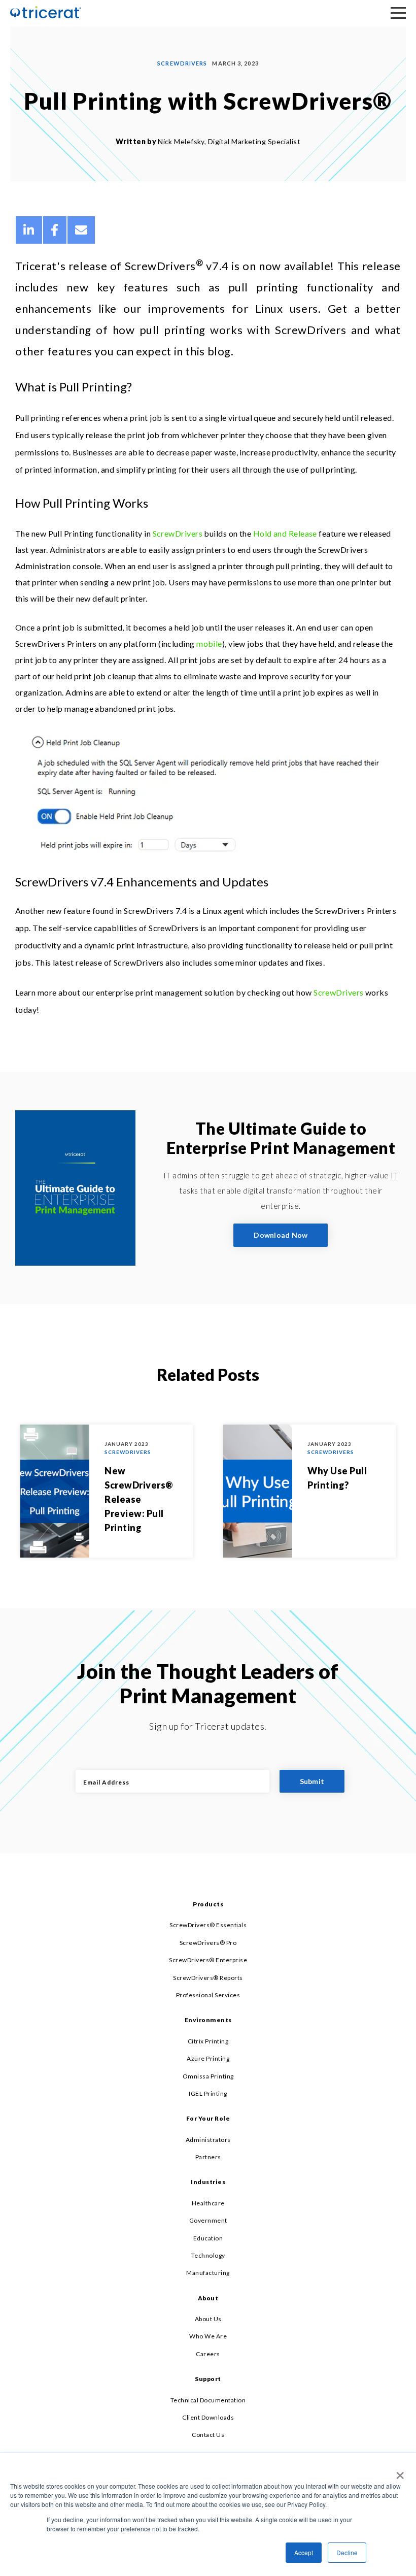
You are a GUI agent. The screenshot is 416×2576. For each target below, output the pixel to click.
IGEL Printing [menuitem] (208, 2093)
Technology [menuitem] (208, 2255)
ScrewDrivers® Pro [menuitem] (208, 1943)
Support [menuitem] (208, 2379)
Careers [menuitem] (208, 2354)
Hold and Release (285, 533)
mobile (209, 643)
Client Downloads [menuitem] (208, 2417)
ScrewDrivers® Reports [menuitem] (208, 1978)
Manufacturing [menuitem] (208, 2273)
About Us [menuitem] (208, 2319)
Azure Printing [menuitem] (208, 2058)
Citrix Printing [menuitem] (208, 2041)
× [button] (398, 2472)
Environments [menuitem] (208, 2020)
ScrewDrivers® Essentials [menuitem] (208, 1925)
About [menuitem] (208, 2298)
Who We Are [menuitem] (208, 2336)
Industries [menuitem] (208, 2182)
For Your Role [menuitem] (208, 2118)
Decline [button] (347, 2552)
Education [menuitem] (208, 2238)
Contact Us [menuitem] (208, 2435)
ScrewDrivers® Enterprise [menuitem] (208, 1960)
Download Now (281, 1235)
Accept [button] (304, 2552)
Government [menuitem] (208, 2220)
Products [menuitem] (208, 1904)
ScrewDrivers (182, 63)
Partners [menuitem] (208, 2157)
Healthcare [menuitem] (208, 2203)
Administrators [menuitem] (208, 2140)
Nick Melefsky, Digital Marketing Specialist (229, 141)
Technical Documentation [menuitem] (208, 2400)
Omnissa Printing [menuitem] (208, 2076)
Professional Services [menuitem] (208, 1995)
